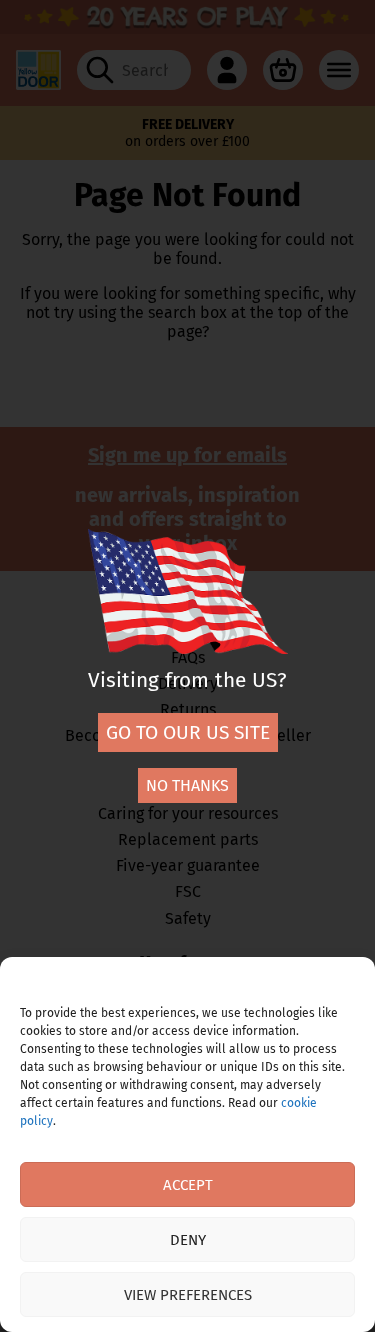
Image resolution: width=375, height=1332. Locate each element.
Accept (188, 1185)
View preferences (188, 1295)
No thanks (187, 785)
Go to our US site (188, 732)
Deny (188, 1240)
